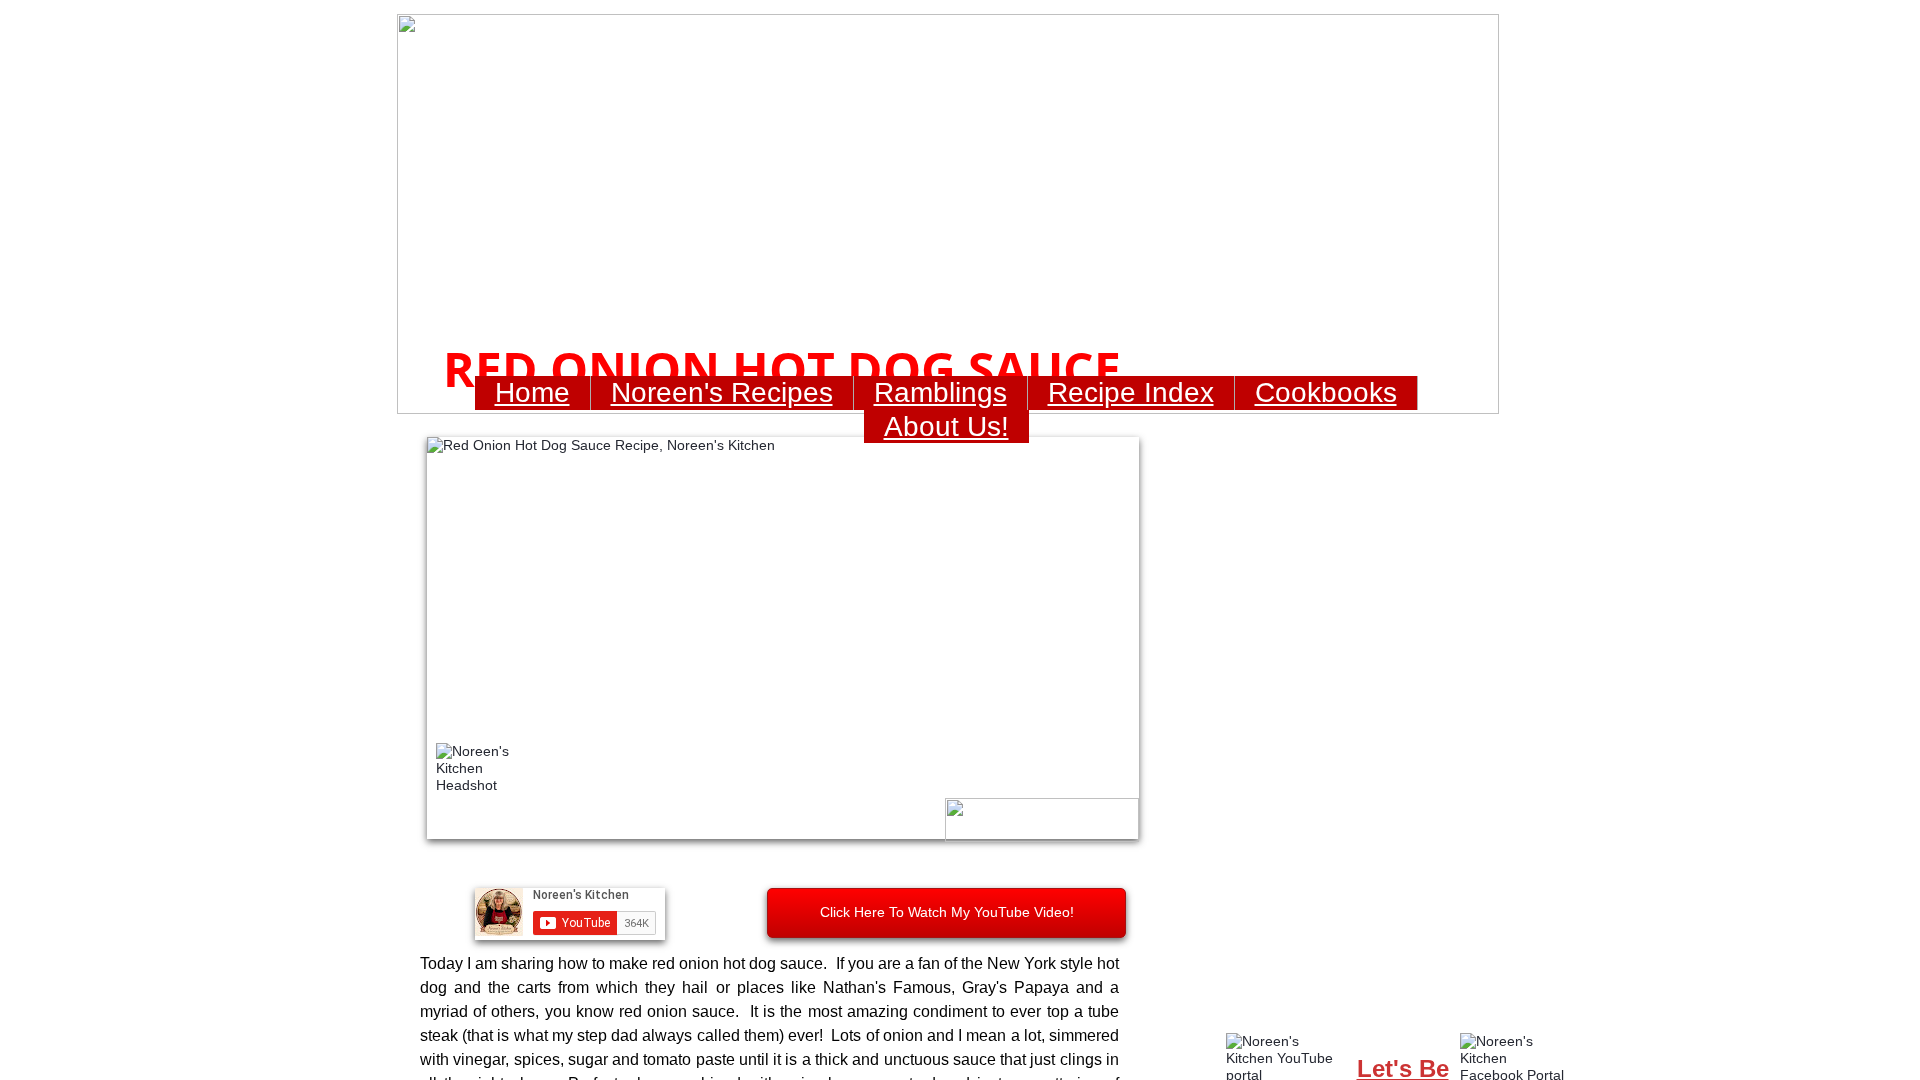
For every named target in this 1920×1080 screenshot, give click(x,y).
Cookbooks (1326, 392)
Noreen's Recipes (722, 392)
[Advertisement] (1386, 719)
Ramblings (940, 392)
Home (532, 392)
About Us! (946, 426)
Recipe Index (1131, 392)
